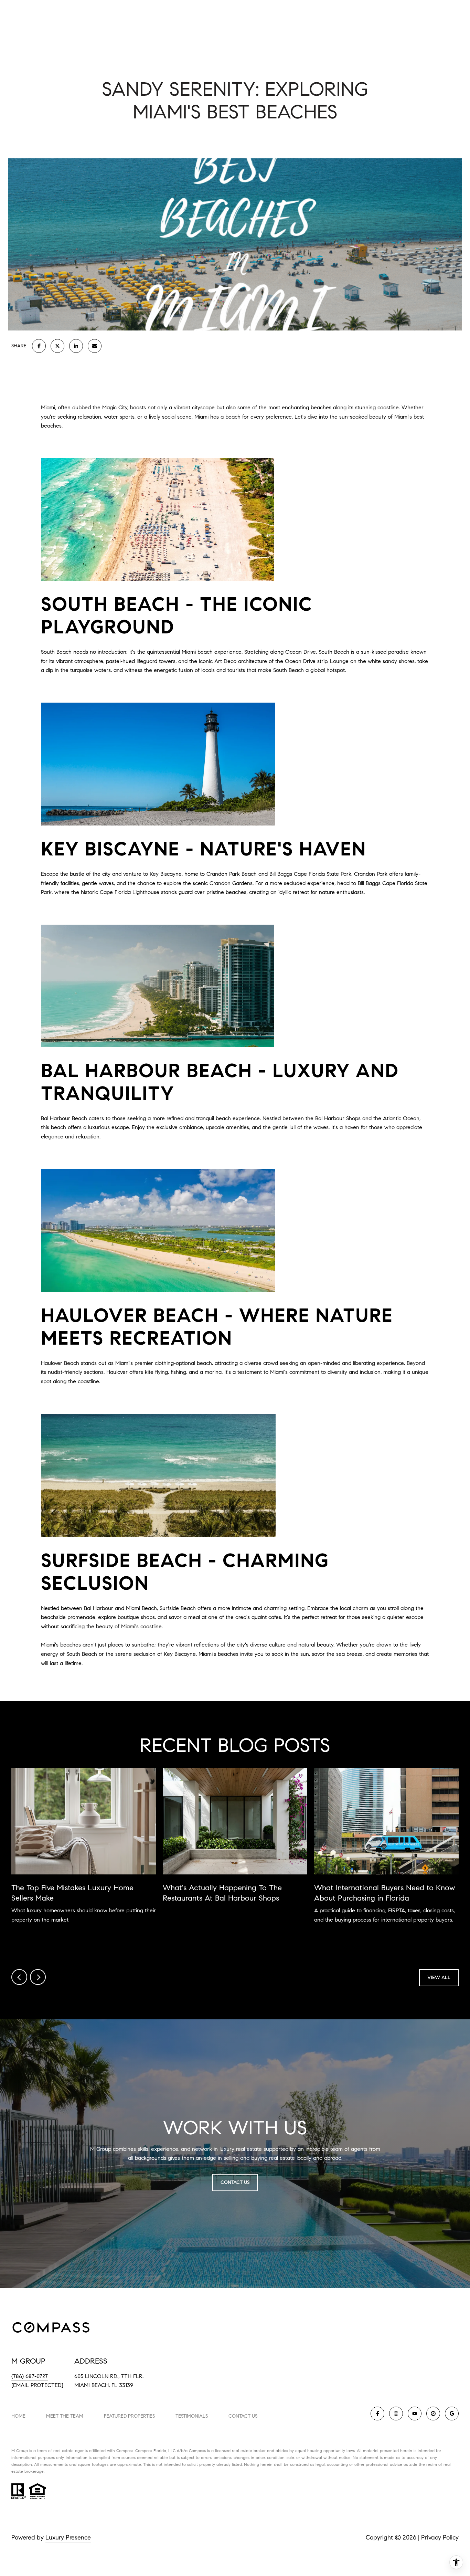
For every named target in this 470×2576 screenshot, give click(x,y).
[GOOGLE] (452, 2414)
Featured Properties (129, 2416)
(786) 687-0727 (30, 2376)
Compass (144, 2451)
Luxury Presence (68, 2537)
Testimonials (192, 2416)
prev (19, 1977)
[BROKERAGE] (433, 2414)
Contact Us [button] (235, 2182)
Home (18, 2416)
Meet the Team (65, 2416)
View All (439, 1978)
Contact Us (243, 2416)
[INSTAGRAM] (396, 2414)
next (38, 1977)
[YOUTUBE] (415, 2414)
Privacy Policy (440, 2537)
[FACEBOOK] (377, 2414)
